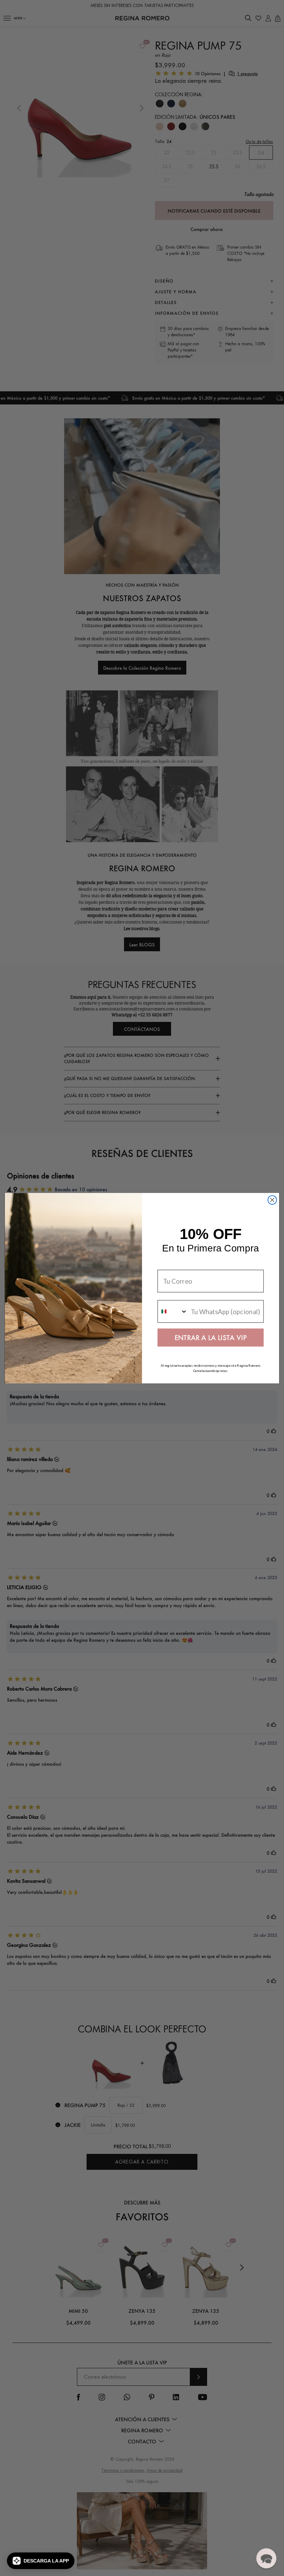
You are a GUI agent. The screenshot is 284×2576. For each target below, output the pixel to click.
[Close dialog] (272, 1200)
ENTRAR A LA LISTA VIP (211, 1337)
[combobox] (173, 1311)
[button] (41, 2561)
